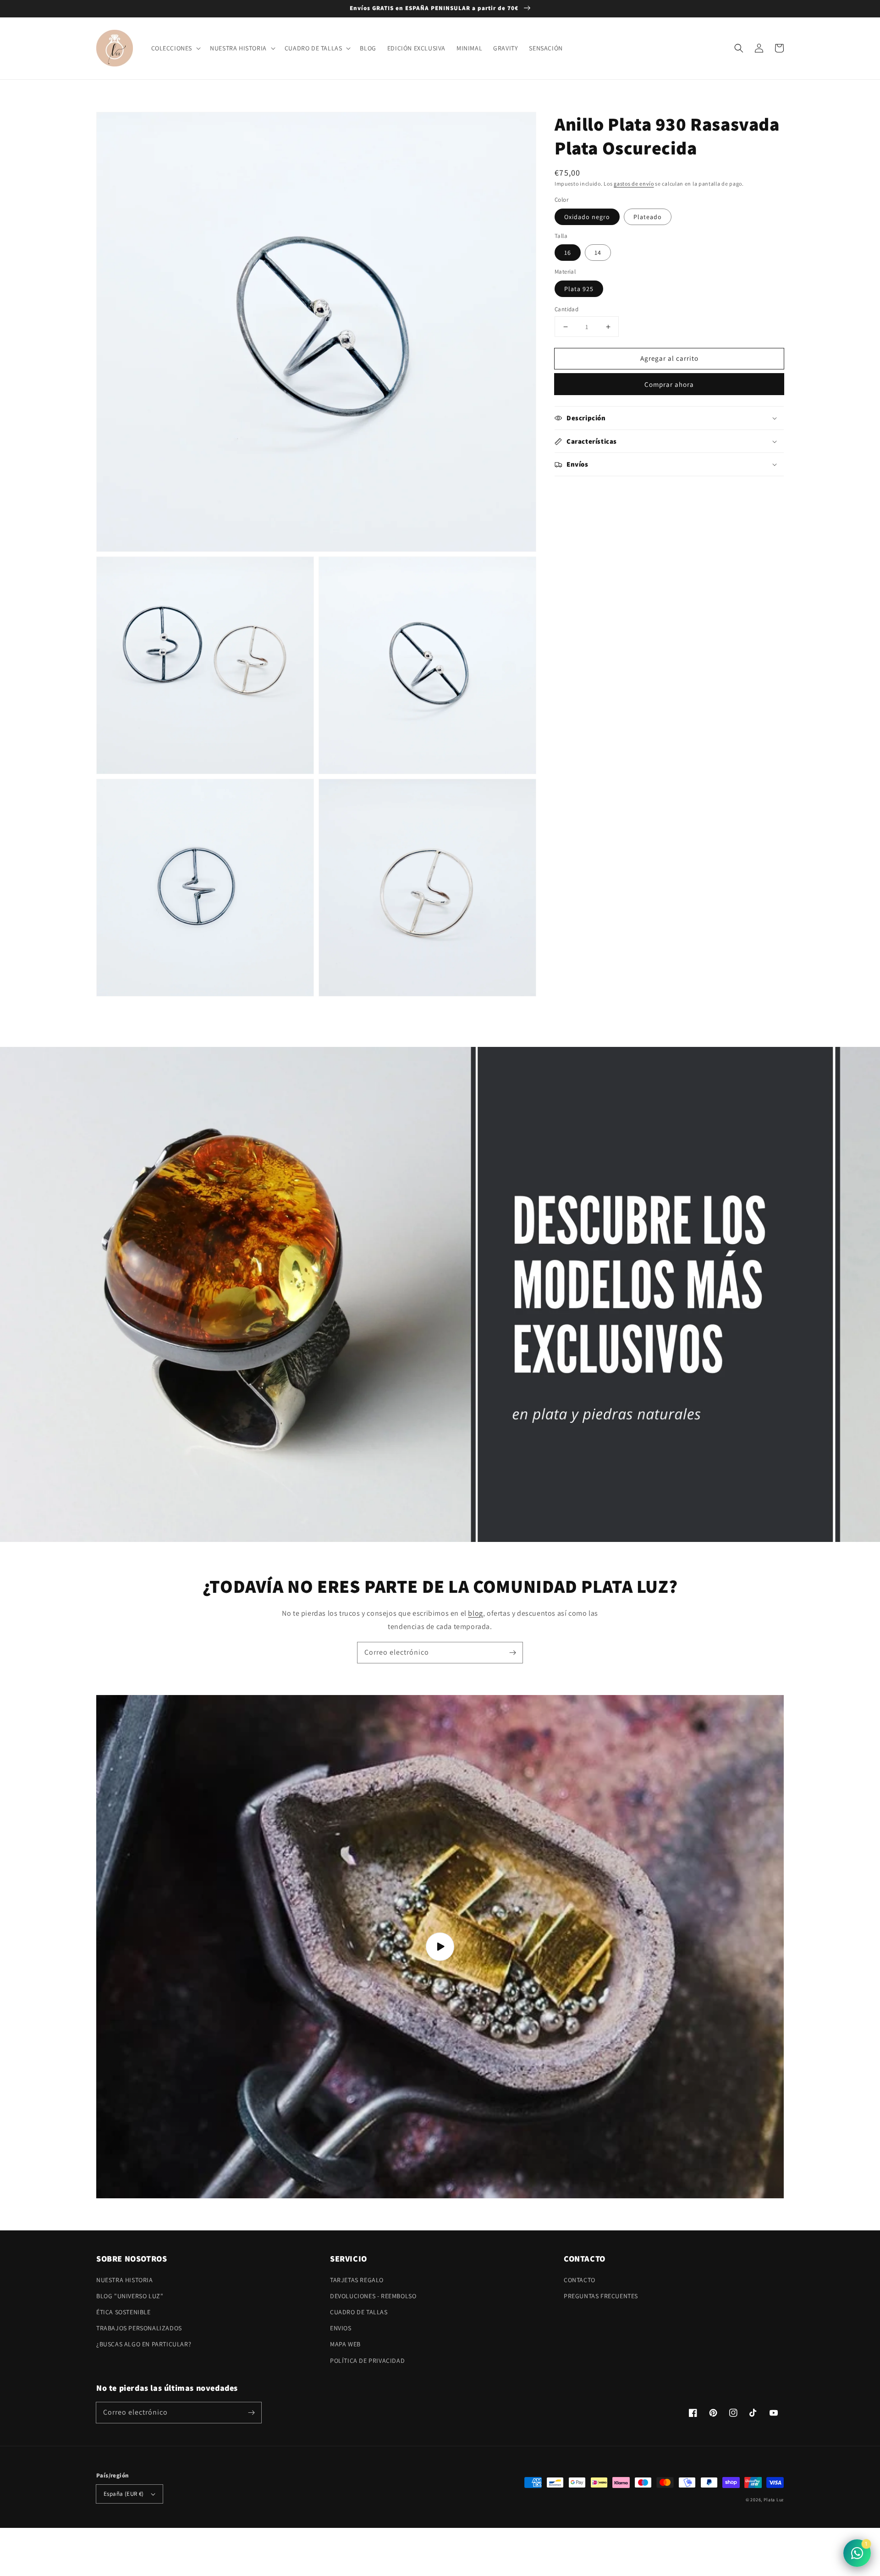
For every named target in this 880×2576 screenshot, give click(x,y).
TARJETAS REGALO (357, 2280)
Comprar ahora (669, 384)
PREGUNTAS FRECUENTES (601, 2296)
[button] (739, 48)
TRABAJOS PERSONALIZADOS (139, 2328)
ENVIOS (341, 2328)
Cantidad (566, 309)
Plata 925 (579, 289)
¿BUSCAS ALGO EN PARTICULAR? (144, 2344)
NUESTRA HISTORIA (125, 2280)
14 (598, 253)
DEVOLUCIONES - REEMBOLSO (373, 2296)
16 (568, 253)
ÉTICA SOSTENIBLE (124, 2312)
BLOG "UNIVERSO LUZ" (130, 2296)
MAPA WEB (345, 2344)
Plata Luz (774, 2500)
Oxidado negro (587, 217)
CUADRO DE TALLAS (359, 2312)
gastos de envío (634, 184)
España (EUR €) (124, 2494)
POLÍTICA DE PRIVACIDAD (367, 2361)
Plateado (648, 217)
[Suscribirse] (512, 1652)
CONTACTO (580, 2280)
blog (475, 1613)
